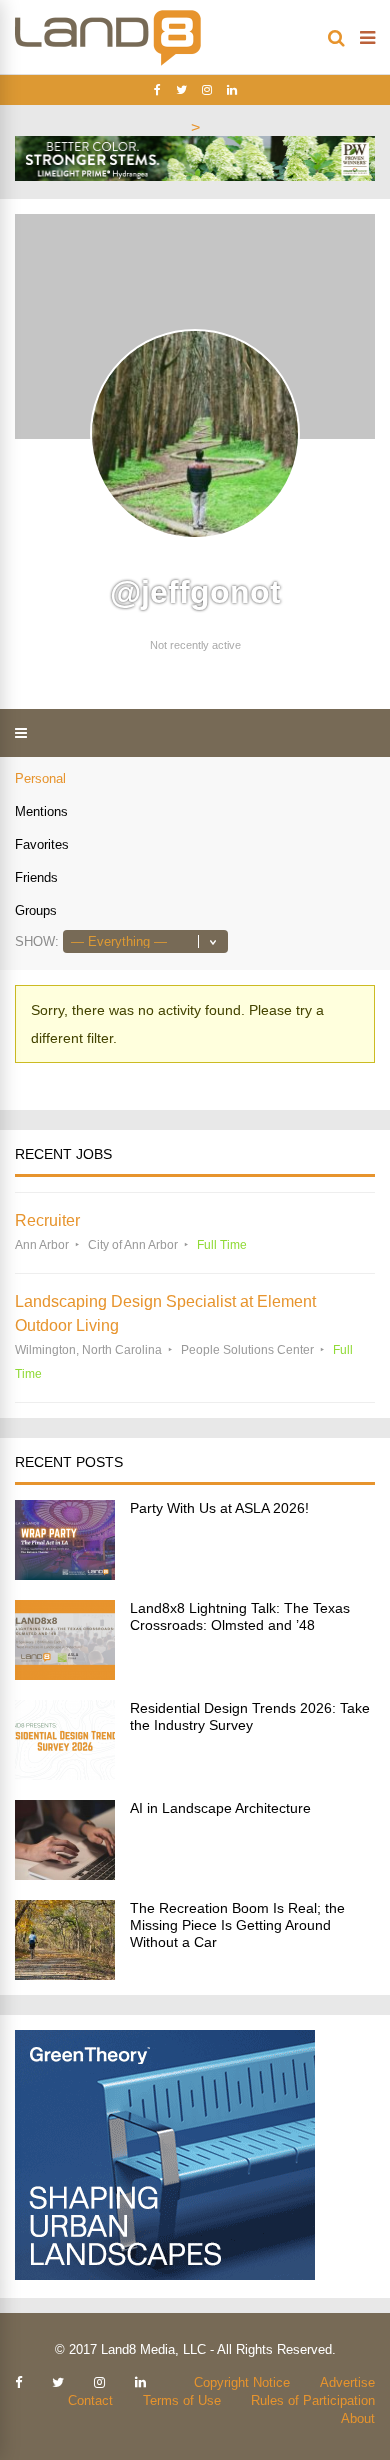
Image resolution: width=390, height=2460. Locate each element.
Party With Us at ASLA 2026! (219, 1508)
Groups (36, 910)
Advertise (347, 2382)
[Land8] (108, 62)
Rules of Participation (313, 2400)
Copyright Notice (242, 2382)
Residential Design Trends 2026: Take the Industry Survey (250, 1716)
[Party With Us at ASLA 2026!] (65, 1574)
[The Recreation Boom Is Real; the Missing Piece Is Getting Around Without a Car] (65, 1974)
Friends (36, 877)
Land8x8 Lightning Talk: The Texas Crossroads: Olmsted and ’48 (240, 1616)
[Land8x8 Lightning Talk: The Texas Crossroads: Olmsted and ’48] (65, 1674)
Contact (90, 2400)
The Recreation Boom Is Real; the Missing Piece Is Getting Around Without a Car (237, 1925)
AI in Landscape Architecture (220, 1808)
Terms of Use (182, 2400)
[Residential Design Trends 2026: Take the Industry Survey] (65, 1774)
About (358, 2418)
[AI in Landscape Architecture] (65, 1874)
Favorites (42, 844)
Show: (37, 941)
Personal (40, 778)
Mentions (41, 811)
